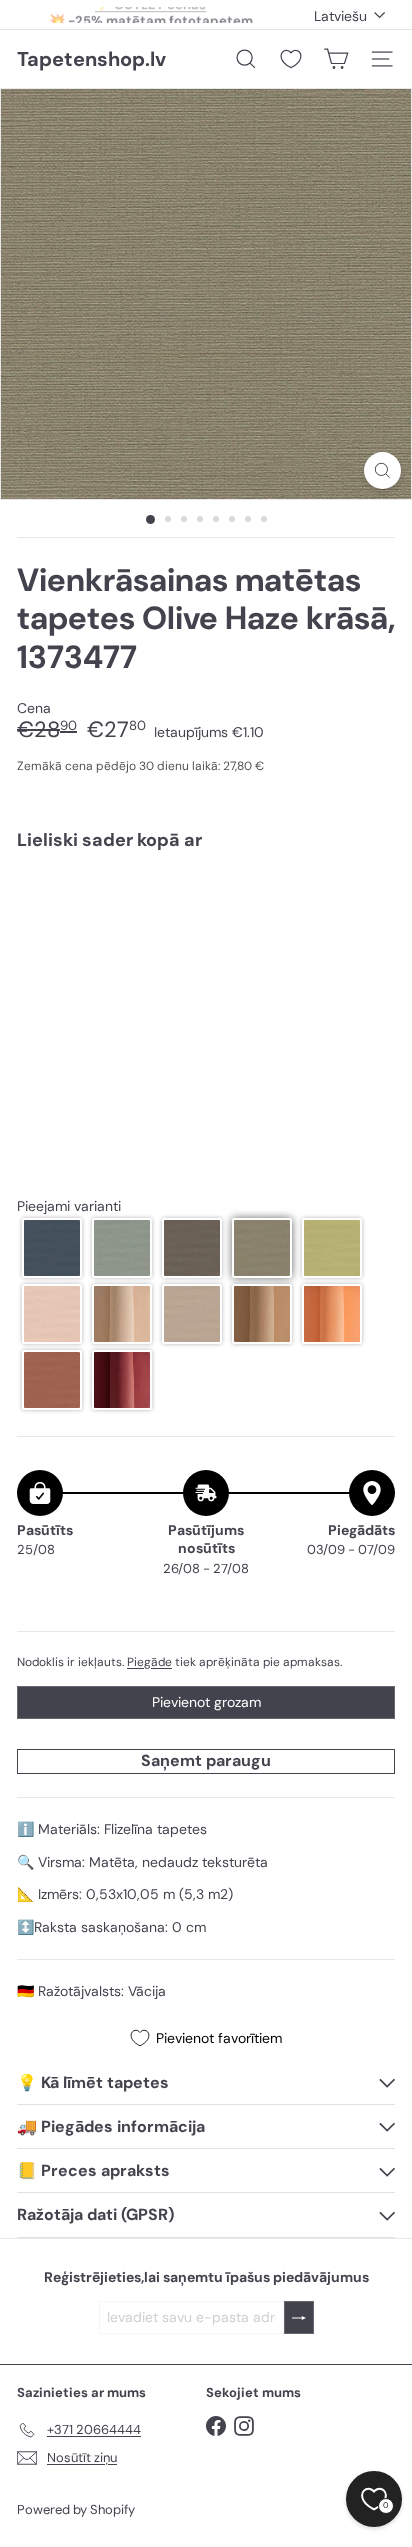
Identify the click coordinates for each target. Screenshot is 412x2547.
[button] (52, 1248)
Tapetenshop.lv (91, 59)
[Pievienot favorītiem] (368, 907)
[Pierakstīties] (299, 2317)
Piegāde (149, 1662)
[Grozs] (336, 59)
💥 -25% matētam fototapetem (151, 14)
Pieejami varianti (69, 1206)
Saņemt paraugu (206, 1760)
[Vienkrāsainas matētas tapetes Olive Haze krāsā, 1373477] (206, 925)
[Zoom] (382, 470)
